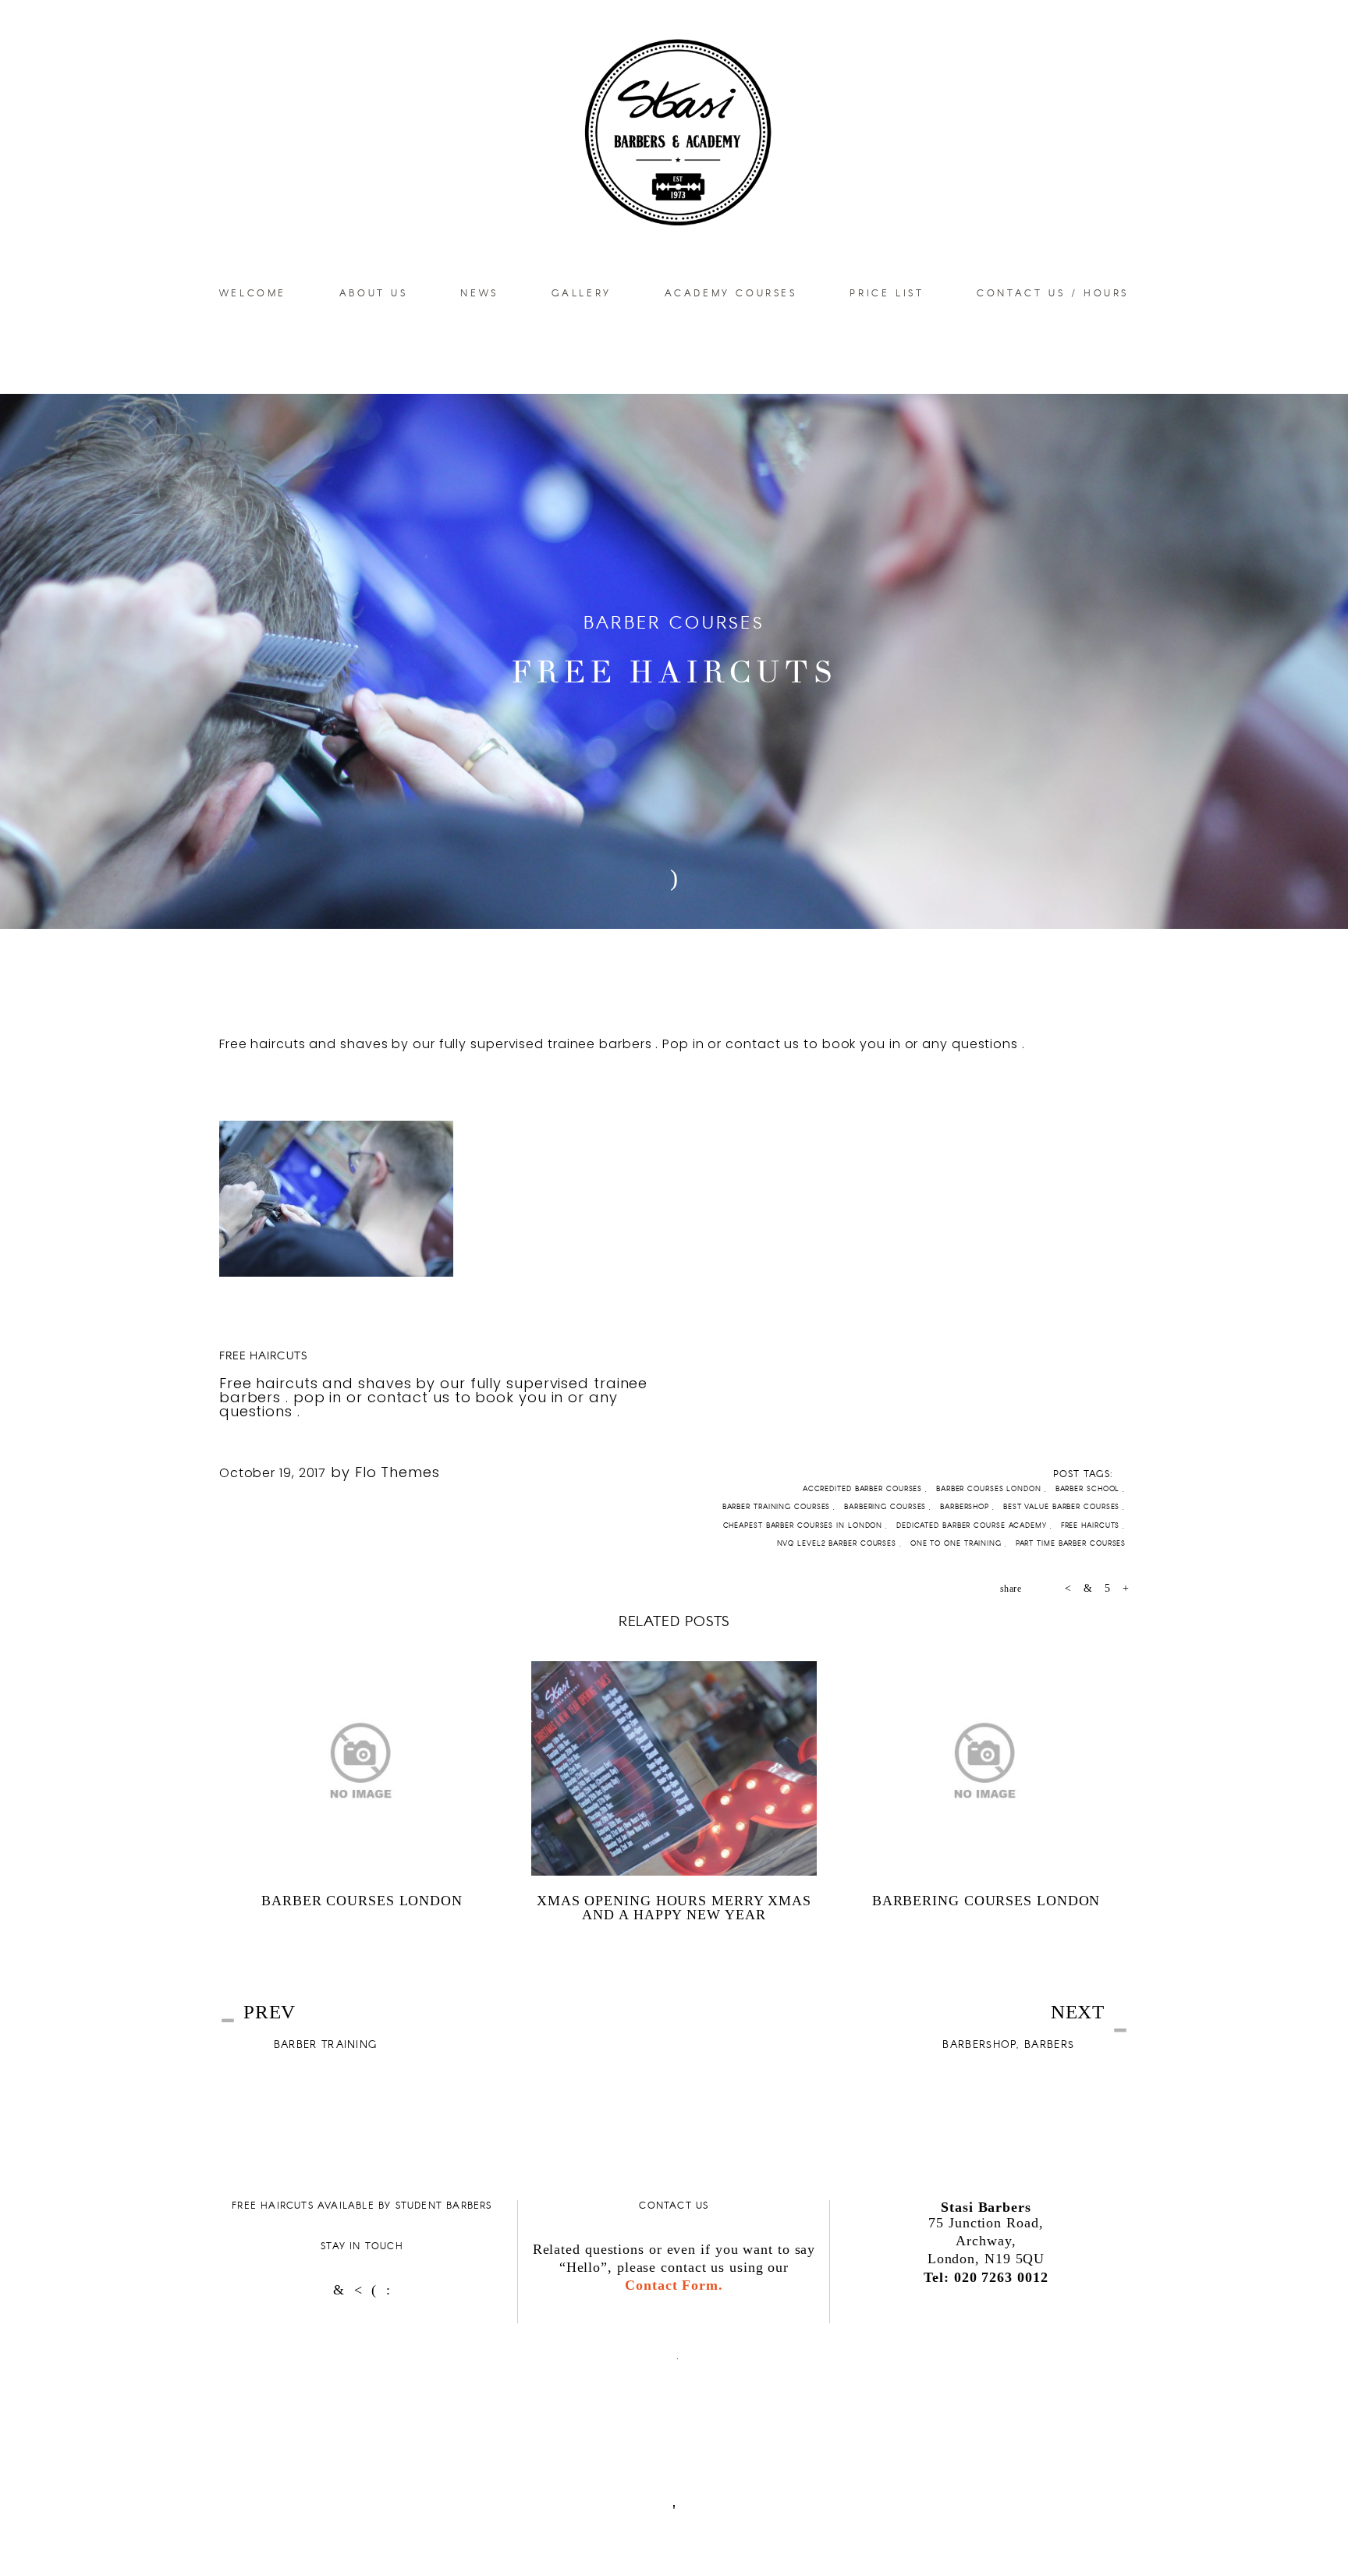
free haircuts (263, 1355)
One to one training (958, 1543)
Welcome (253, 292)
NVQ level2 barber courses (838, 1543)
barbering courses (887, 1506)
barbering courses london (986, 1901)
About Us (374, 292)
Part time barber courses (1073, 1543)
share (1011, 1589)
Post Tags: (1083, 1473)
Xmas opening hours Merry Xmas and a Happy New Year (674, 1908)
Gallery (582, 292)
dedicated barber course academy (973, 1525)
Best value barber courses (1063, 1506)
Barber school (1089, 1488)
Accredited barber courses (864, 1488)
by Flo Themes (385, 1472)
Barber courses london (362, 1901)
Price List (887, 292)
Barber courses (674, 622)
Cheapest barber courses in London (805, 1525)
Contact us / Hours (1053, 292)
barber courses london (990, 1488)
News (479, 292)
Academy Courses (731, 292)
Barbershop (966, 1506)
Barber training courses (778, 1506)
